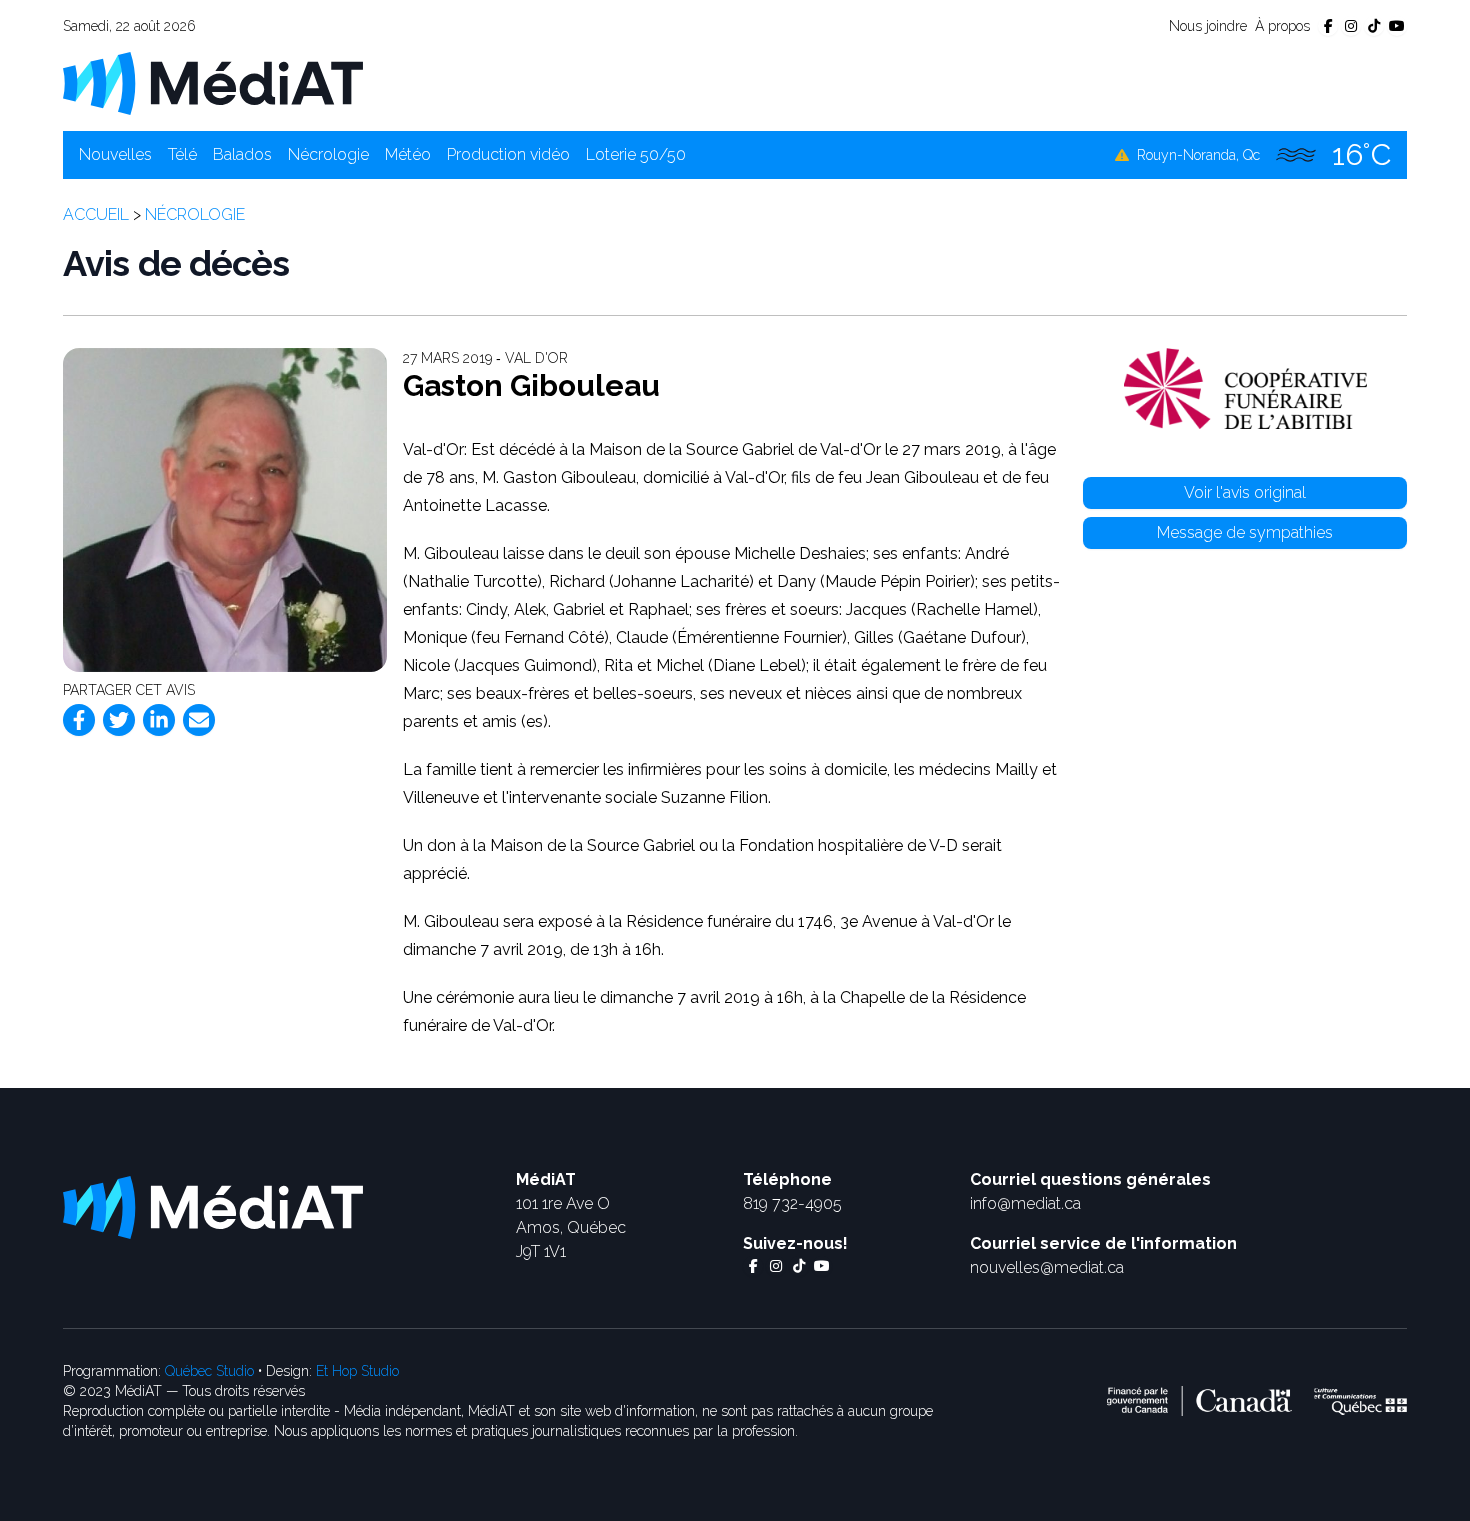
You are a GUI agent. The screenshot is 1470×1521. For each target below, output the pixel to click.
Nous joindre (1208, 26)
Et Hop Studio (357, 1371)
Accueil (96, 214)
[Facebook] (79, 720)
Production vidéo (508, 154)
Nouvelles (115, 154)
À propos (1282, 26)
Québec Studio (209, 1371)
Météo (408, 154)
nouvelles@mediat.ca (1047, 1267)
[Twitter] (119, 720)
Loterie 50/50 (636, 154)
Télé (182, 154)
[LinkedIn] (159, 720)
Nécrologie (328, 154)
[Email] (199, 720)
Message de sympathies (1245, 532)
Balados (242, 154)
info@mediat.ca (1025, 1203)
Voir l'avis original (1245, 492)
